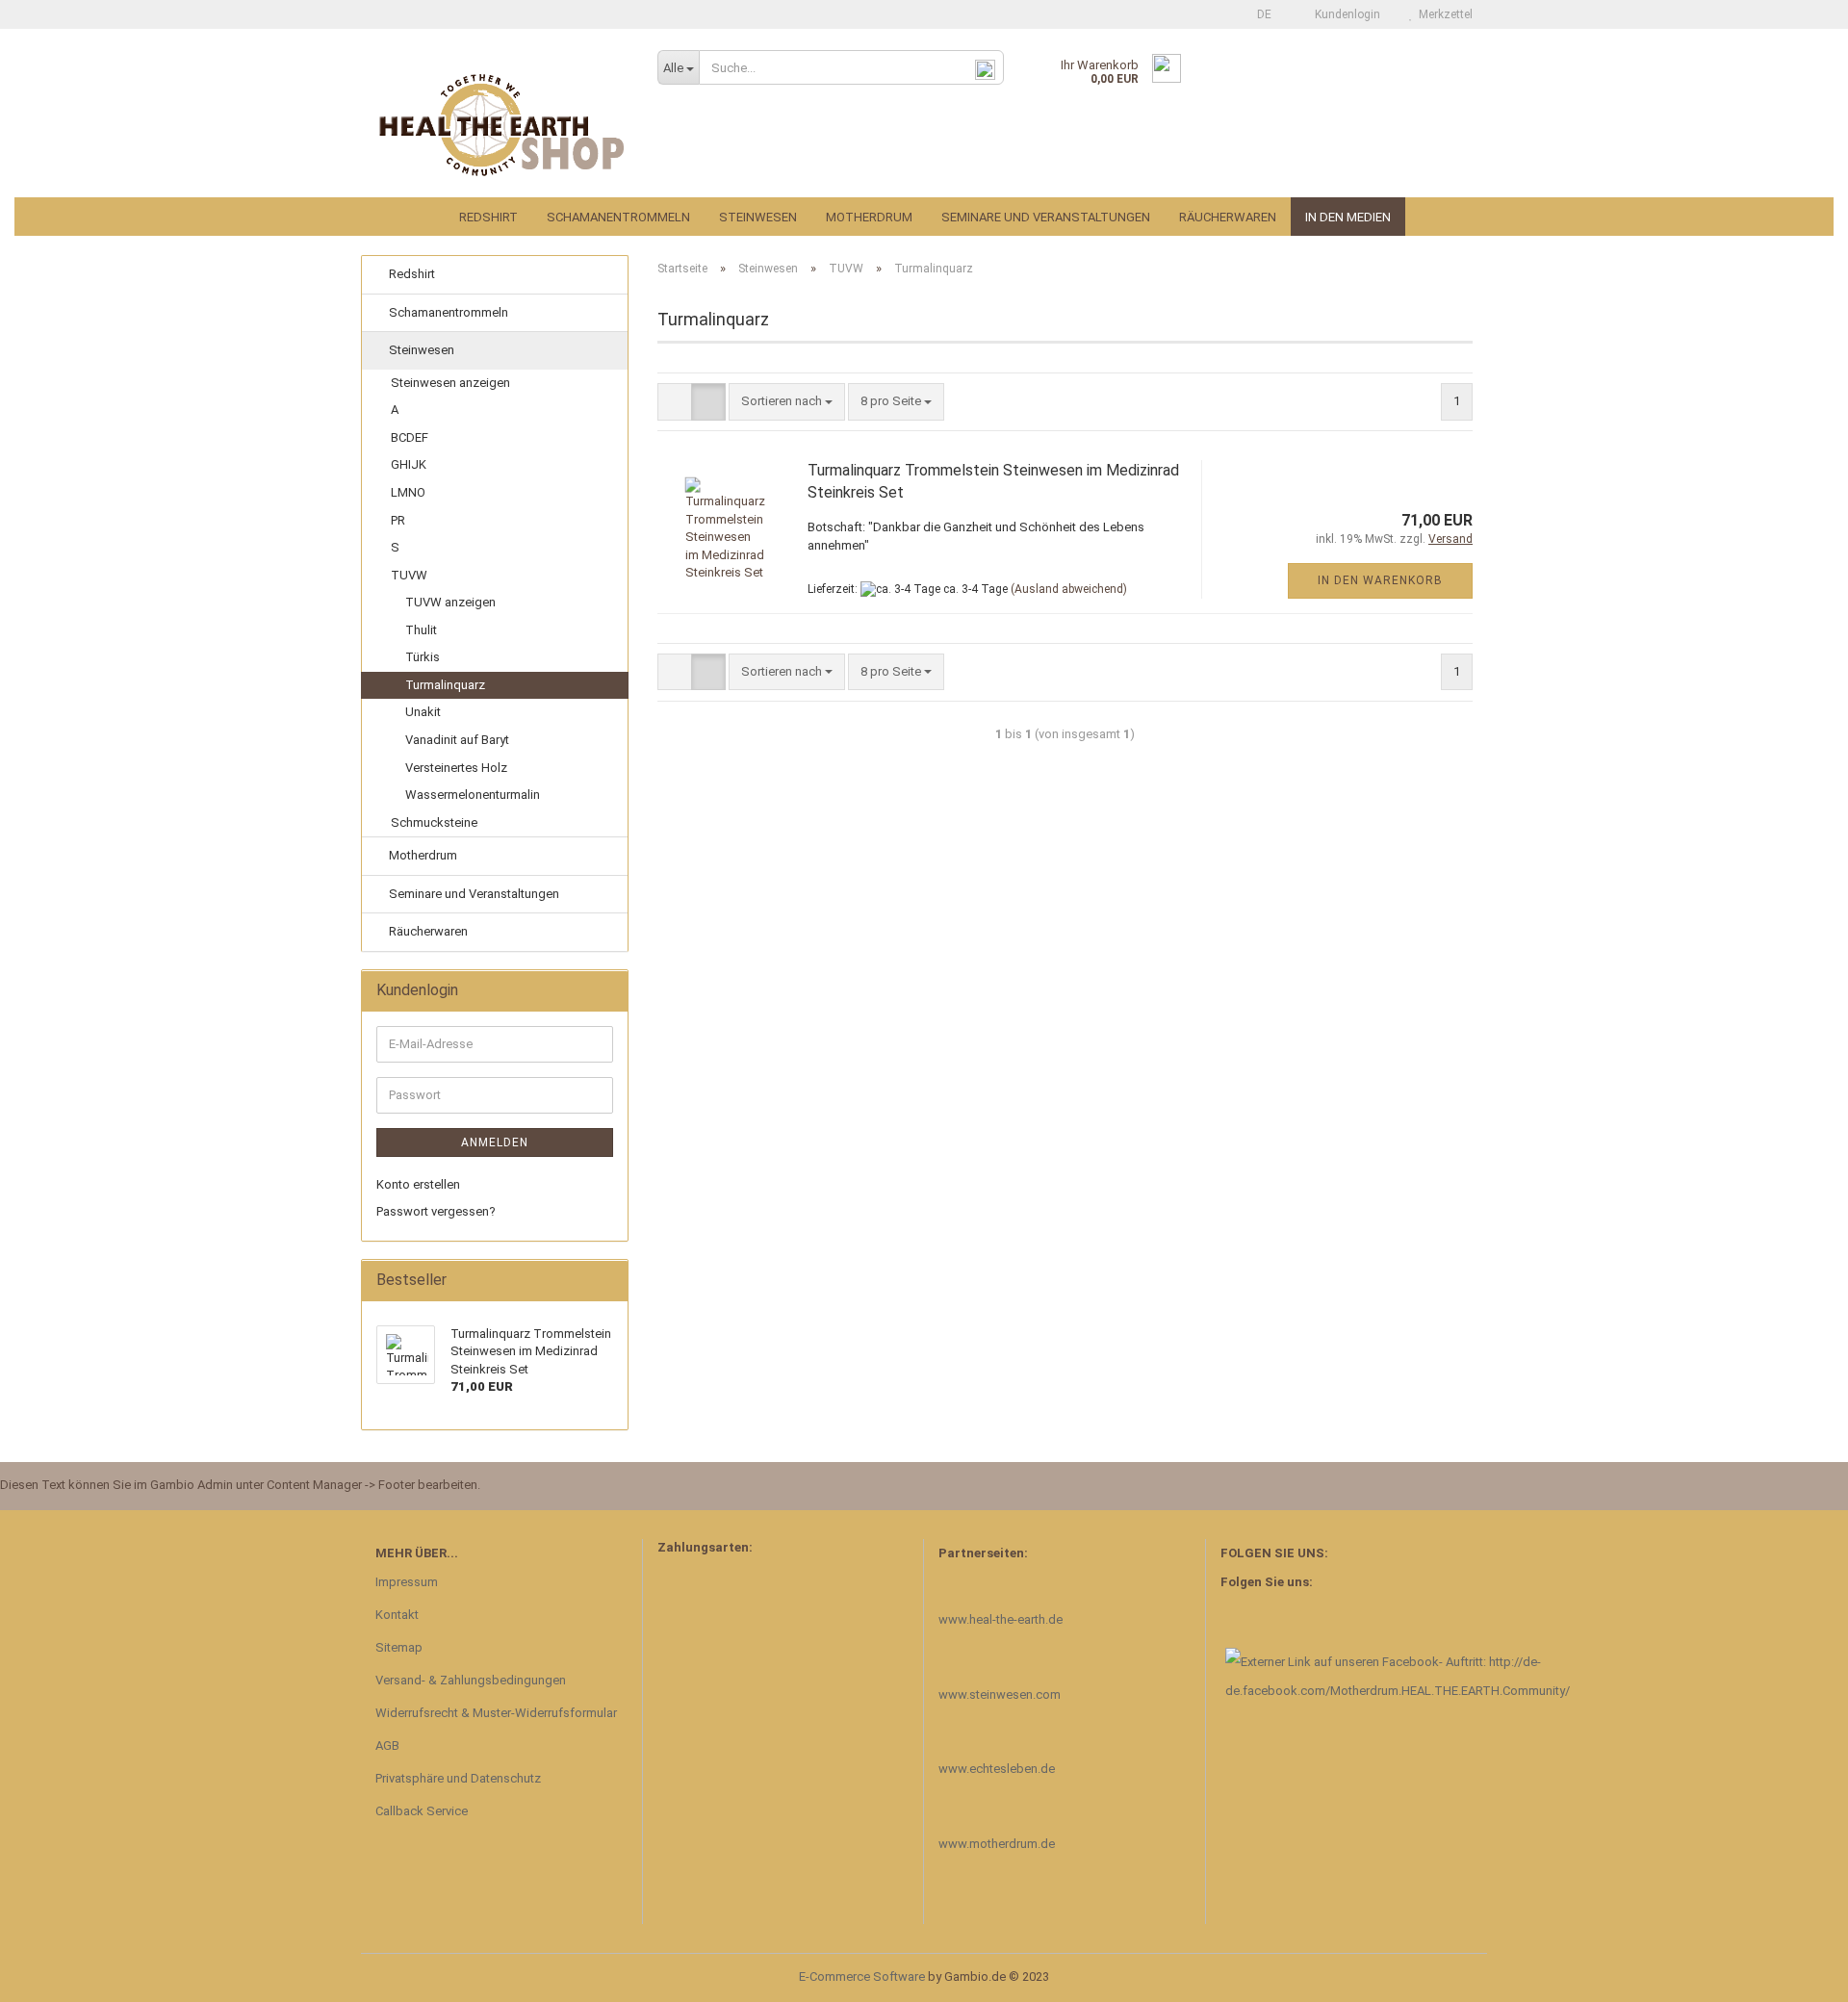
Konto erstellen (418, 1184)
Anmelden (495, 1142)
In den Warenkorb (1380, 580)
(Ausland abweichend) (1069, 589)
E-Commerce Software (862, 1976)
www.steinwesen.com (1000, 1694)
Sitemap (399, 1647)
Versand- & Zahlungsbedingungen (471, 1680)
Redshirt (488, 217)
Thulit (421, 630)
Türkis (423, 657)
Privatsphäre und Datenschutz (458, 1778)
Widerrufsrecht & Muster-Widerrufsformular (496, 1713)
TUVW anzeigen (450, 602)
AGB (387, 1745)
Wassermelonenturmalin (473, 795)
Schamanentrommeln (618, 217)
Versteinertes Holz (456, 768)
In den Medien (1348, 217)
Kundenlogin (1345, 14)
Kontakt (397, 1615)
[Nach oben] (1795, 1973)
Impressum (407, 1582)
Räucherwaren (1228, 217)
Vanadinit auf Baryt (457, 740)
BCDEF (410, 437)
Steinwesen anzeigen (450, 383)
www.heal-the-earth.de (1001, 1619)
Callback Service (422, 1811)
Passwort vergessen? (436, 1211)
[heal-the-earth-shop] (502, 125)
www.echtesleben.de (997, 1769)
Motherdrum (869, 217)
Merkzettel (1443, 14)
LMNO (408, 492)
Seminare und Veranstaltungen (1046, 217)
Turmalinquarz (445, 685)
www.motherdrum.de (997, 1844)
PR (398, 520)
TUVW (409, 575)
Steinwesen (758, 217)
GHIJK (409, 464)
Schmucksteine (434, 822)
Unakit (423, 712)
